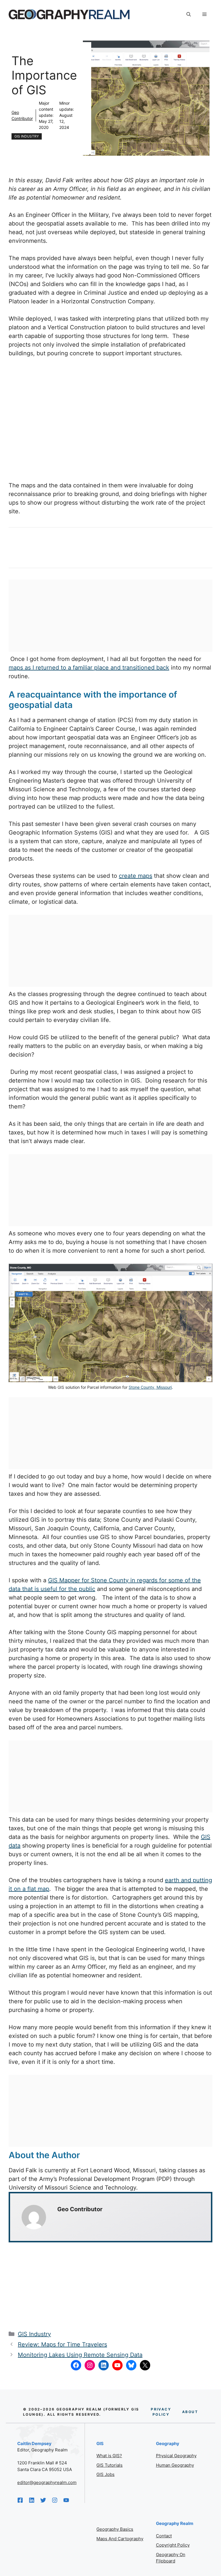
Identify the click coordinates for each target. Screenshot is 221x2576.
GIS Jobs (105, 2474)
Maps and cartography (120, 2539)
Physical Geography (176, 2456)
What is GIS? (109, 2456)
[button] (189, 14)
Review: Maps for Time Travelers (62, 2344)
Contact (164, 2536)
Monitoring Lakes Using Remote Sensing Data (80, 2355)
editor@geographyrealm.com (47, 2482)
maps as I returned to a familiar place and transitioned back (89, 668)
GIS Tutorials (109, 2465)
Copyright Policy (173, 2545)
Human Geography (175, 2465)
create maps (136, 876)
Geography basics (115, 2529)
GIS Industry (27, 136)
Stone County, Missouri (150, 1387)
